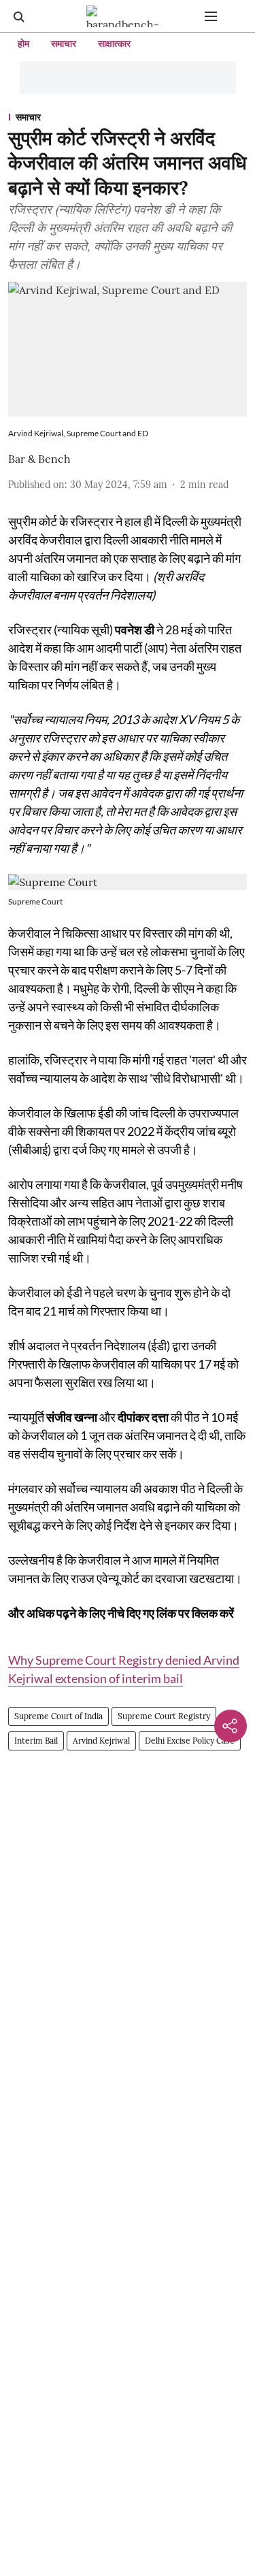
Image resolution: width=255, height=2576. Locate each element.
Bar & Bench (39, 459)
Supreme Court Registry (164, 1716)
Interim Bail (36, 1741)
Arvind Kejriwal (101, 1741)
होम (23, 44)
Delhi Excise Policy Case (190, 1741)
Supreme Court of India (58, 1716)
